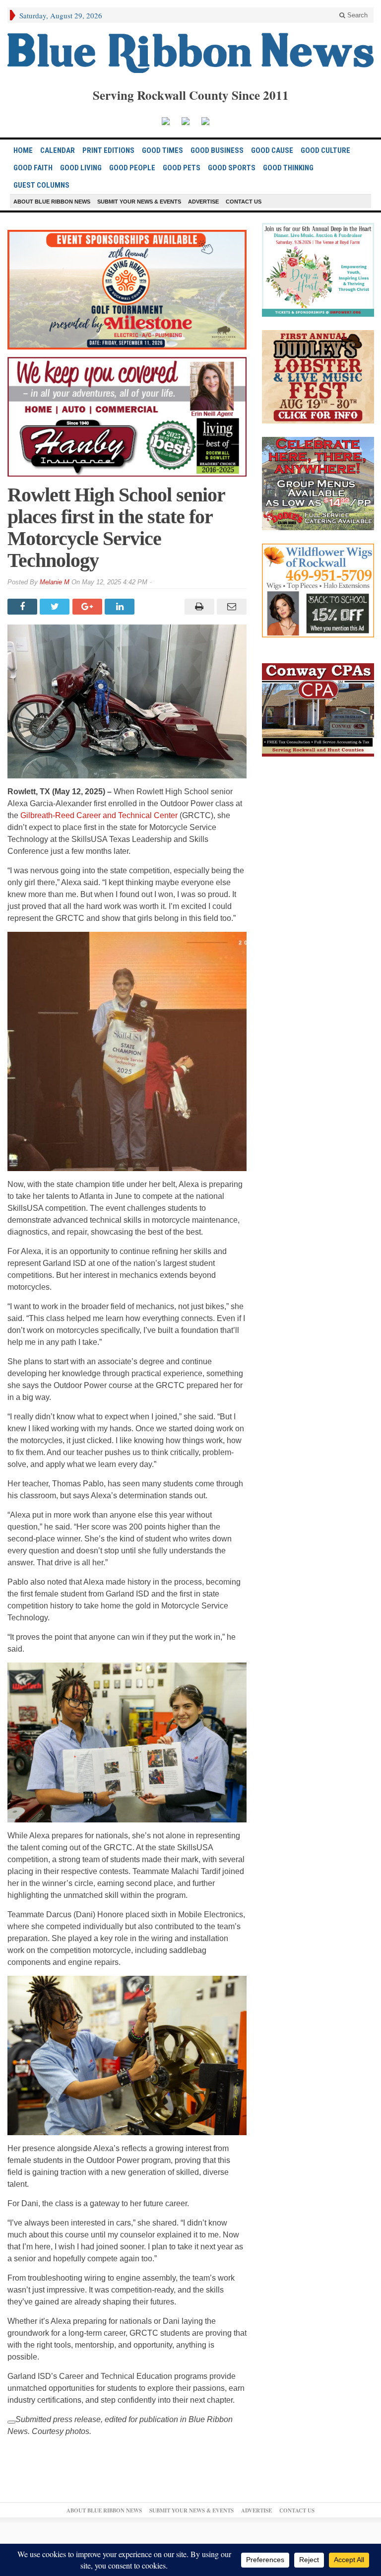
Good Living (81, 168)
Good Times (162, 150)
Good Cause (272, 150)
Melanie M (55, 582)
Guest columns (41, 185)
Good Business (217, 150)
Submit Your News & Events (139, 202)
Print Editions (108, 150)
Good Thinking (288, 168)
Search (356, 15)
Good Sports (232, 168)
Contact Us (244, 202)
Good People (132, 168)
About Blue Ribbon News (52, 202)
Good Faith (33, 168)
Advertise (203, 202)
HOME (23, 150)
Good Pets (182, 168)
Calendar (58, 150)
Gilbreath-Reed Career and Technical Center (99, 815)
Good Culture (325, 150)
